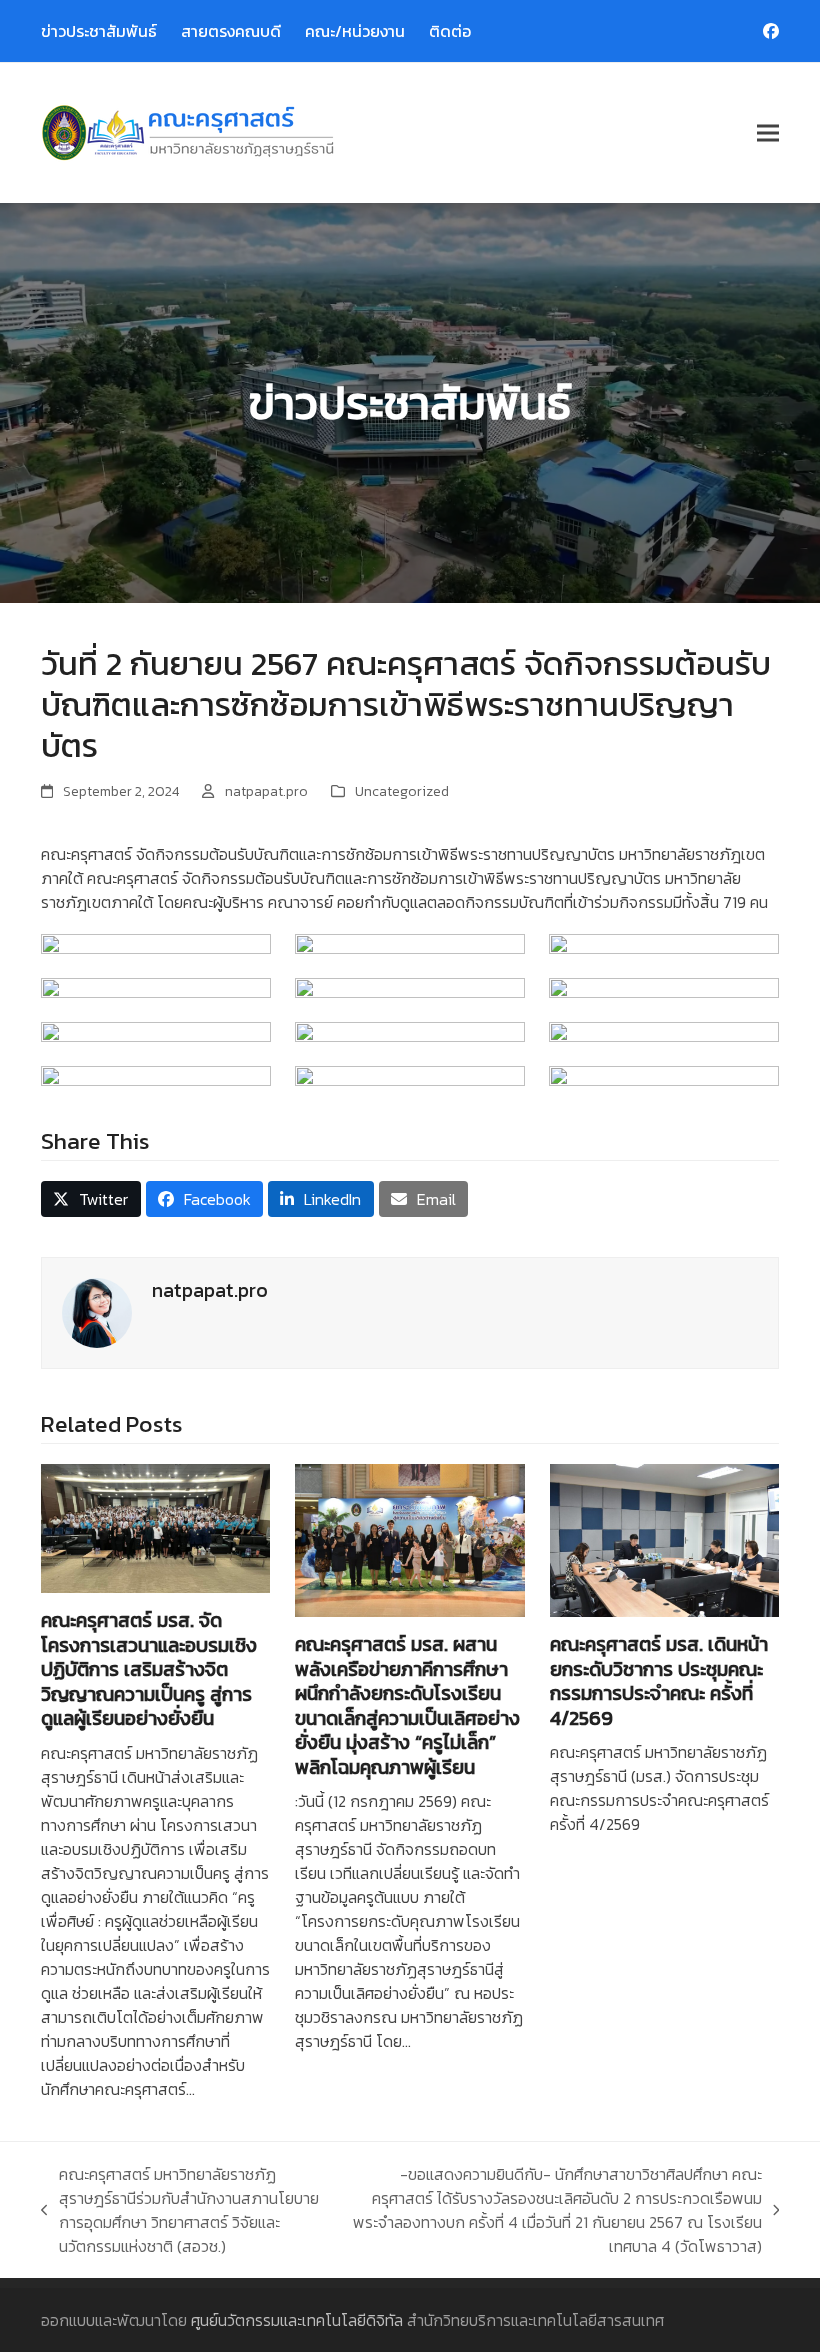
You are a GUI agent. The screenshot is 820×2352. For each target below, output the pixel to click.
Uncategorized (402, 791)
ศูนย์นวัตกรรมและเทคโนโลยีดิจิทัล (297, 2320)
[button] (768, 133)
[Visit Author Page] (97, 1311)
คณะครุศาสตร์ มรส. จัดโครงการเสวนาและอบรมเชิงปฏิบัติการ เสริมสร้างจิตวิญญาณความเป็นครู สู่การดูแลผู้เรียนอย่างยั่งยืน (149, 1669)
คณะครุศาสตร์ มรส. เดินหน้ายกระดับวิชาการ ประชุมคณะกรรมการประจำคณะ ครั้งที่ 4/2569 (659, 1680)
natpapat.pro (266, 791)
